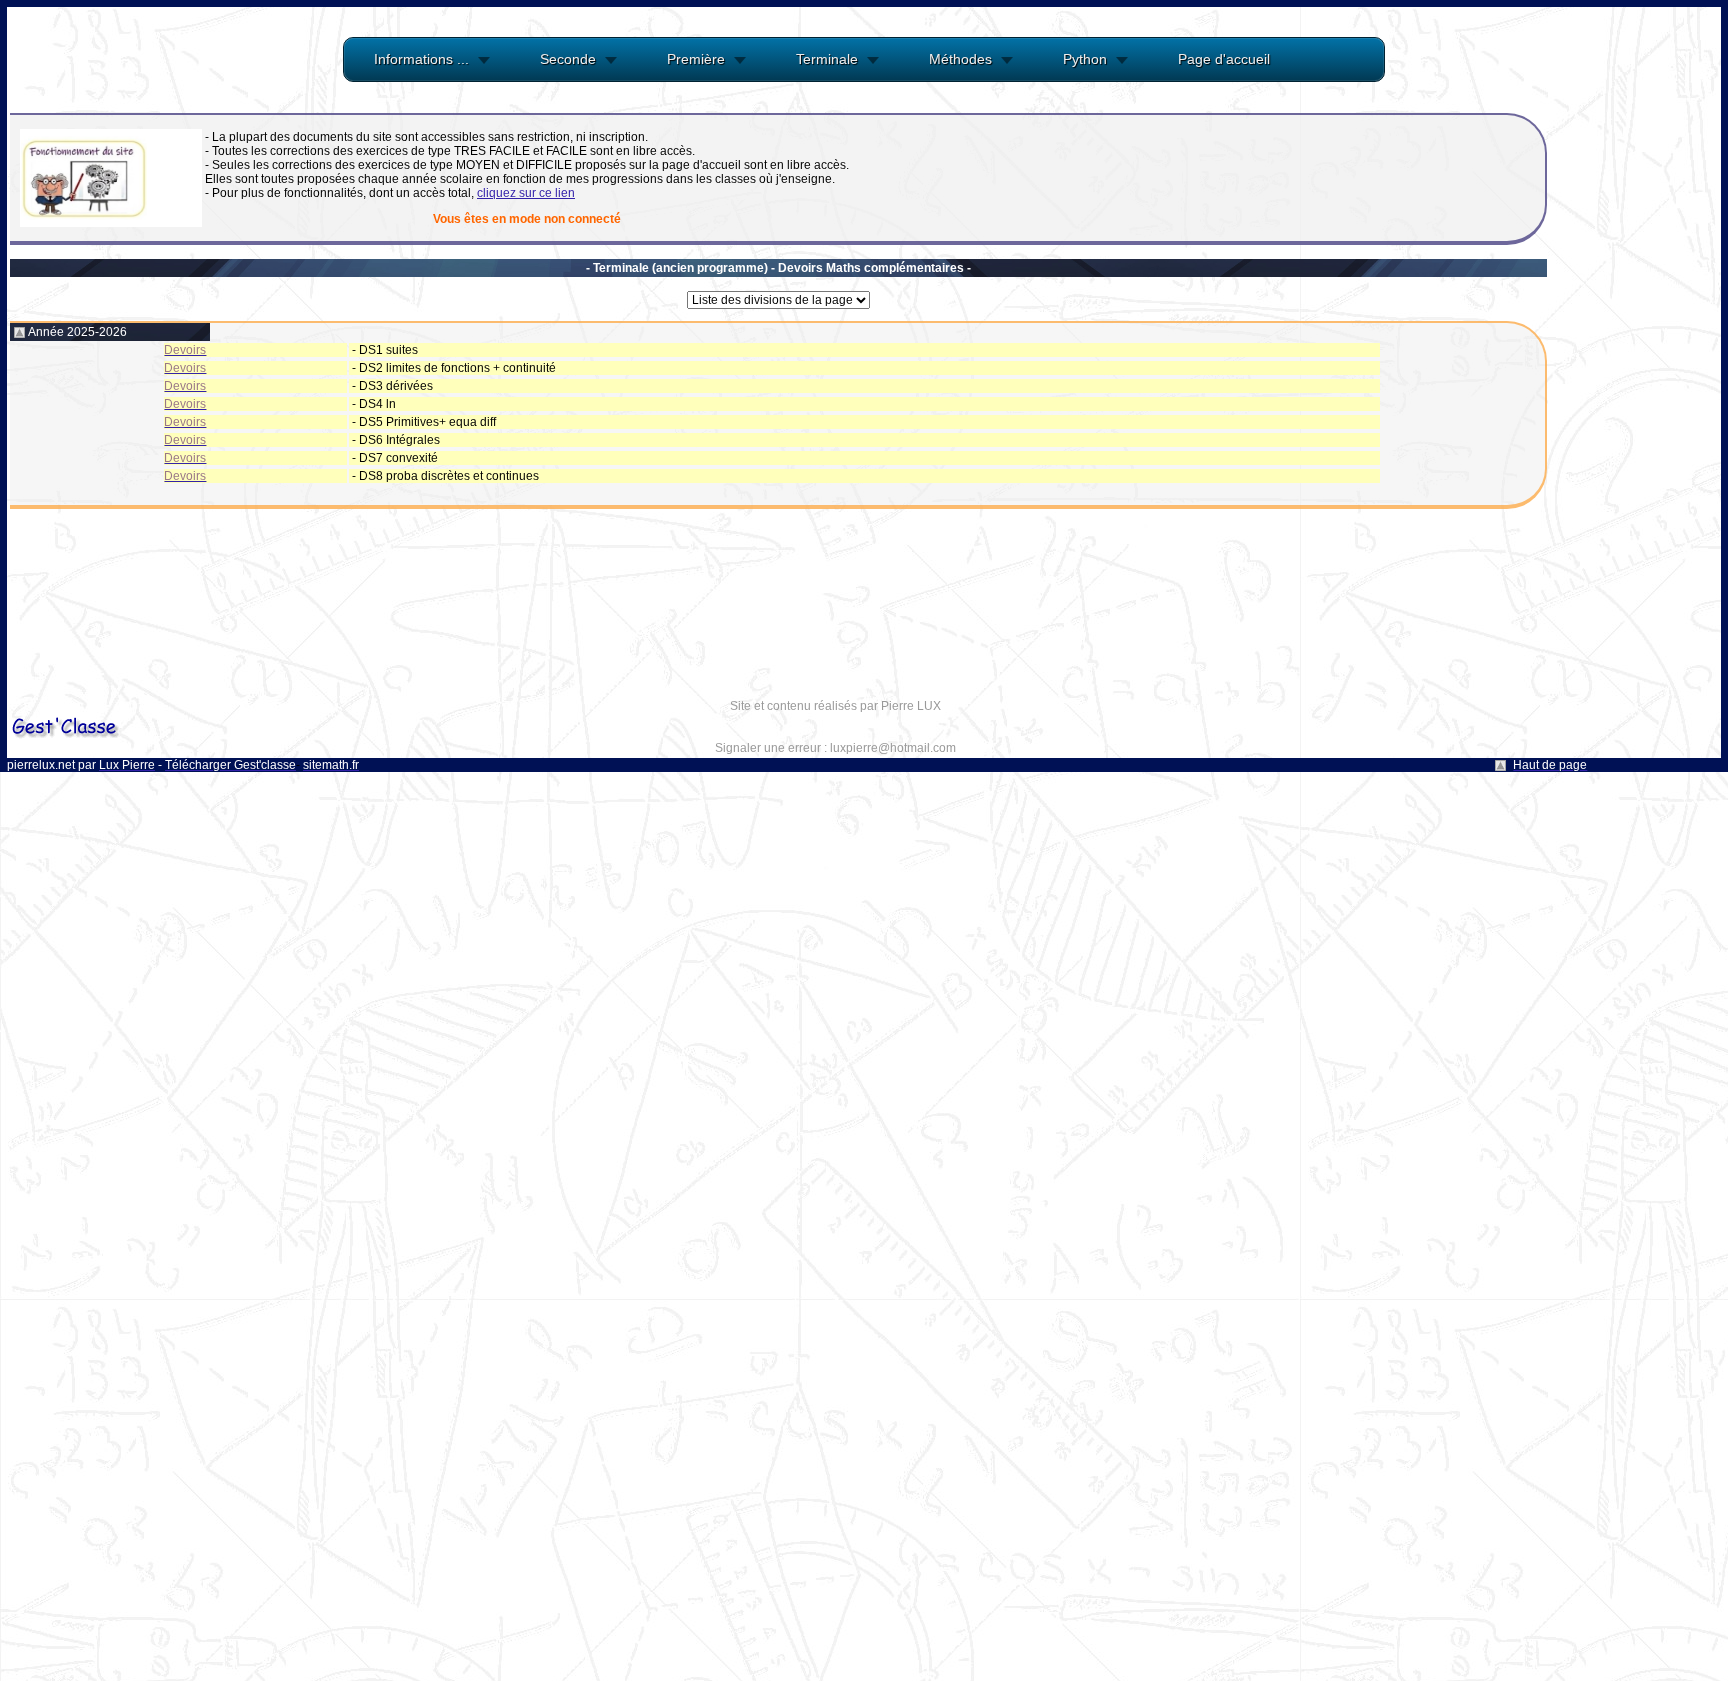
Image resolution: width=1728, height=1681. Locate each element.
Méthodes (960, 59)
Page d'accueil (1224, 59)
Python (1085, 59)
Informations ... (421, 59)
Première (696, 59)
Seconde (568, 59)
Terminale (827, 59)
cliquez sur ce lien (526, 193)
